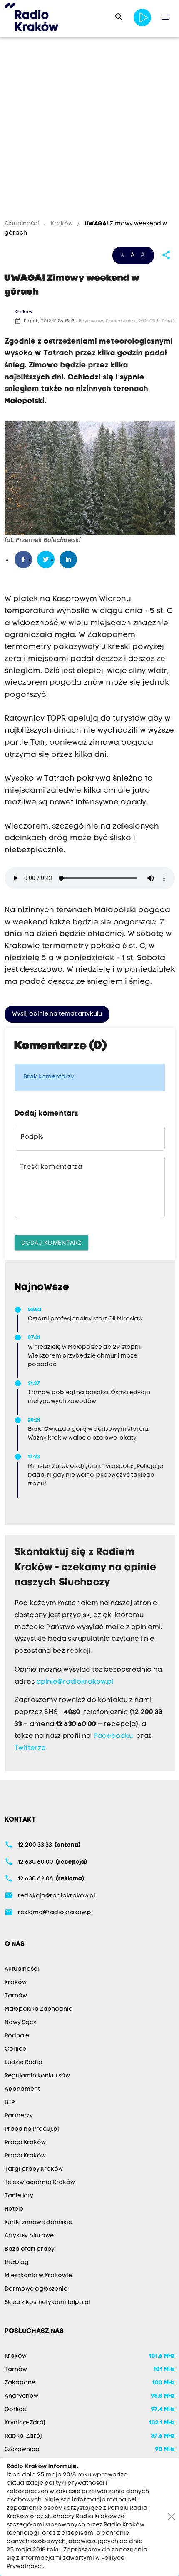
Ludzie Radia (24, 2063)
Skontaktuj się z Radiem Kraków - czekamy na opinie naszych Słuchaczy (86, 1568)
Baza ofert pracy (30, 2249)
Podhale (17, 2036)
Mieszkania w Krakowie (38, 2276)
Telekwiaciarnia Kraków (40, 2183)
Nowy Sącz (20, 2023)
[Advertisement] (89, 130)
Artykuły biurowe (29, 2236)
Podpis (32, 1137)
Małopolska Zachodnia (39, 2009)
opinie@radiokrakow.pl (75, 1682)
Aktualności (22, 224)
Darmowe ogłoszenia (36, 2289)
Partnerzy (19, 2116)
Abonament (22, 2089)
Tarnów (16, 1996)
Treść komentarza (51, 1167)
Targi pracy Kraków (34, 2169)
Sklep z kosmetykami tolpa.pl (47, 2303)
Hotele (14, 2209)
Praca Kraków (25, 2143)
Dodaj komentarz (52, 1242)
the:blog (17, 2263)
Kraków (62, 224)
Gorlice (15, 2049)
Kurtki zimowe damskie (38, 2223)
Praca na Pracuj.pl (32, 2129)
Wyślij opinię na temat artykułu (57, 1014)
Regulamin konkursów (37, 2076)
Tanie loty (19, 2196)
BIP (10, 2103)
